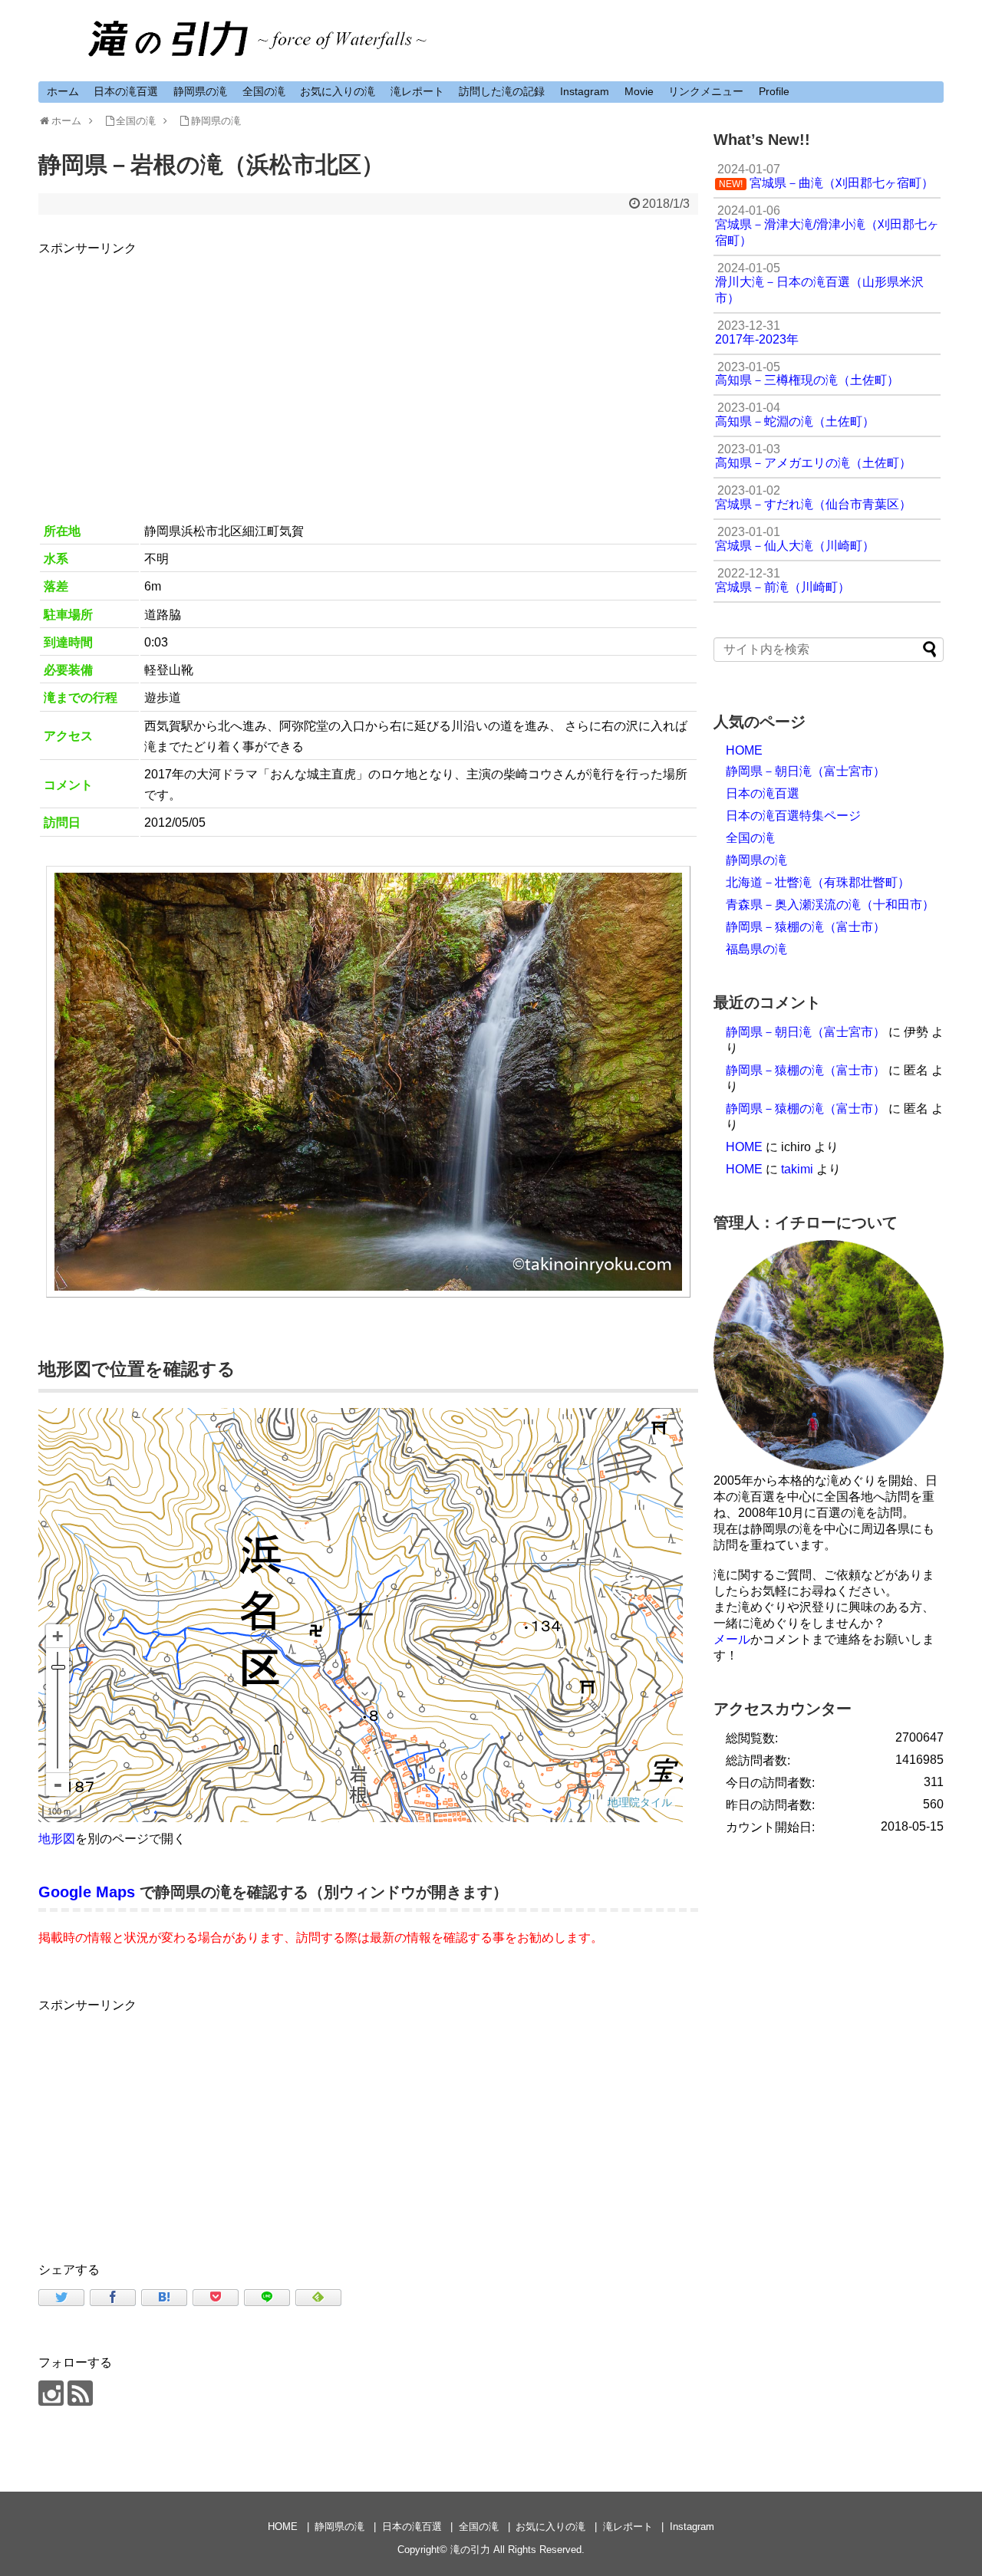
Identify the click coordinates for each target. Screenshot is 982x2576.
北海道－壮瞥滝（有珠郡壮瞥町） (818, 882)
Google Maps (87, 1892)
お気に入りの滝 (338, 91)
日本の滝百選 (126, 91)
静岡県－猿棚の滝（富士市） (806, 927)
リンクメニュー (706, 91)
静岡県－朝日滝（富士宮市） (806, 771)
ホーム (63, 91)
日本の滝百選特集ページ (793, 816)
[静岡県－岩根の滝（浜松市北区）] (164, 2298)
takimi (797, 1169)
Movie (639, 91)
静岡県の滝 (200, 91)
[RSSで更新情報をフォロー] (80, 2393)
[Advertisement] (368, 366)
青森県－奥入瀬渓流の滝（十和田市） (830, 905)
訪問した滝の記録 (502, 91)
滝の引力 (470, 2550)
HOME (744, 750)
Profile (774, 91)
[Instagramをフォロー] (51, 2393)
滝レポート (417, 91)
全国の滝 (264, 91)
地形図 (57, 1839)
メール (732, 1639)
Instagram (585, 91)
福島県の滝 (756, 949)
